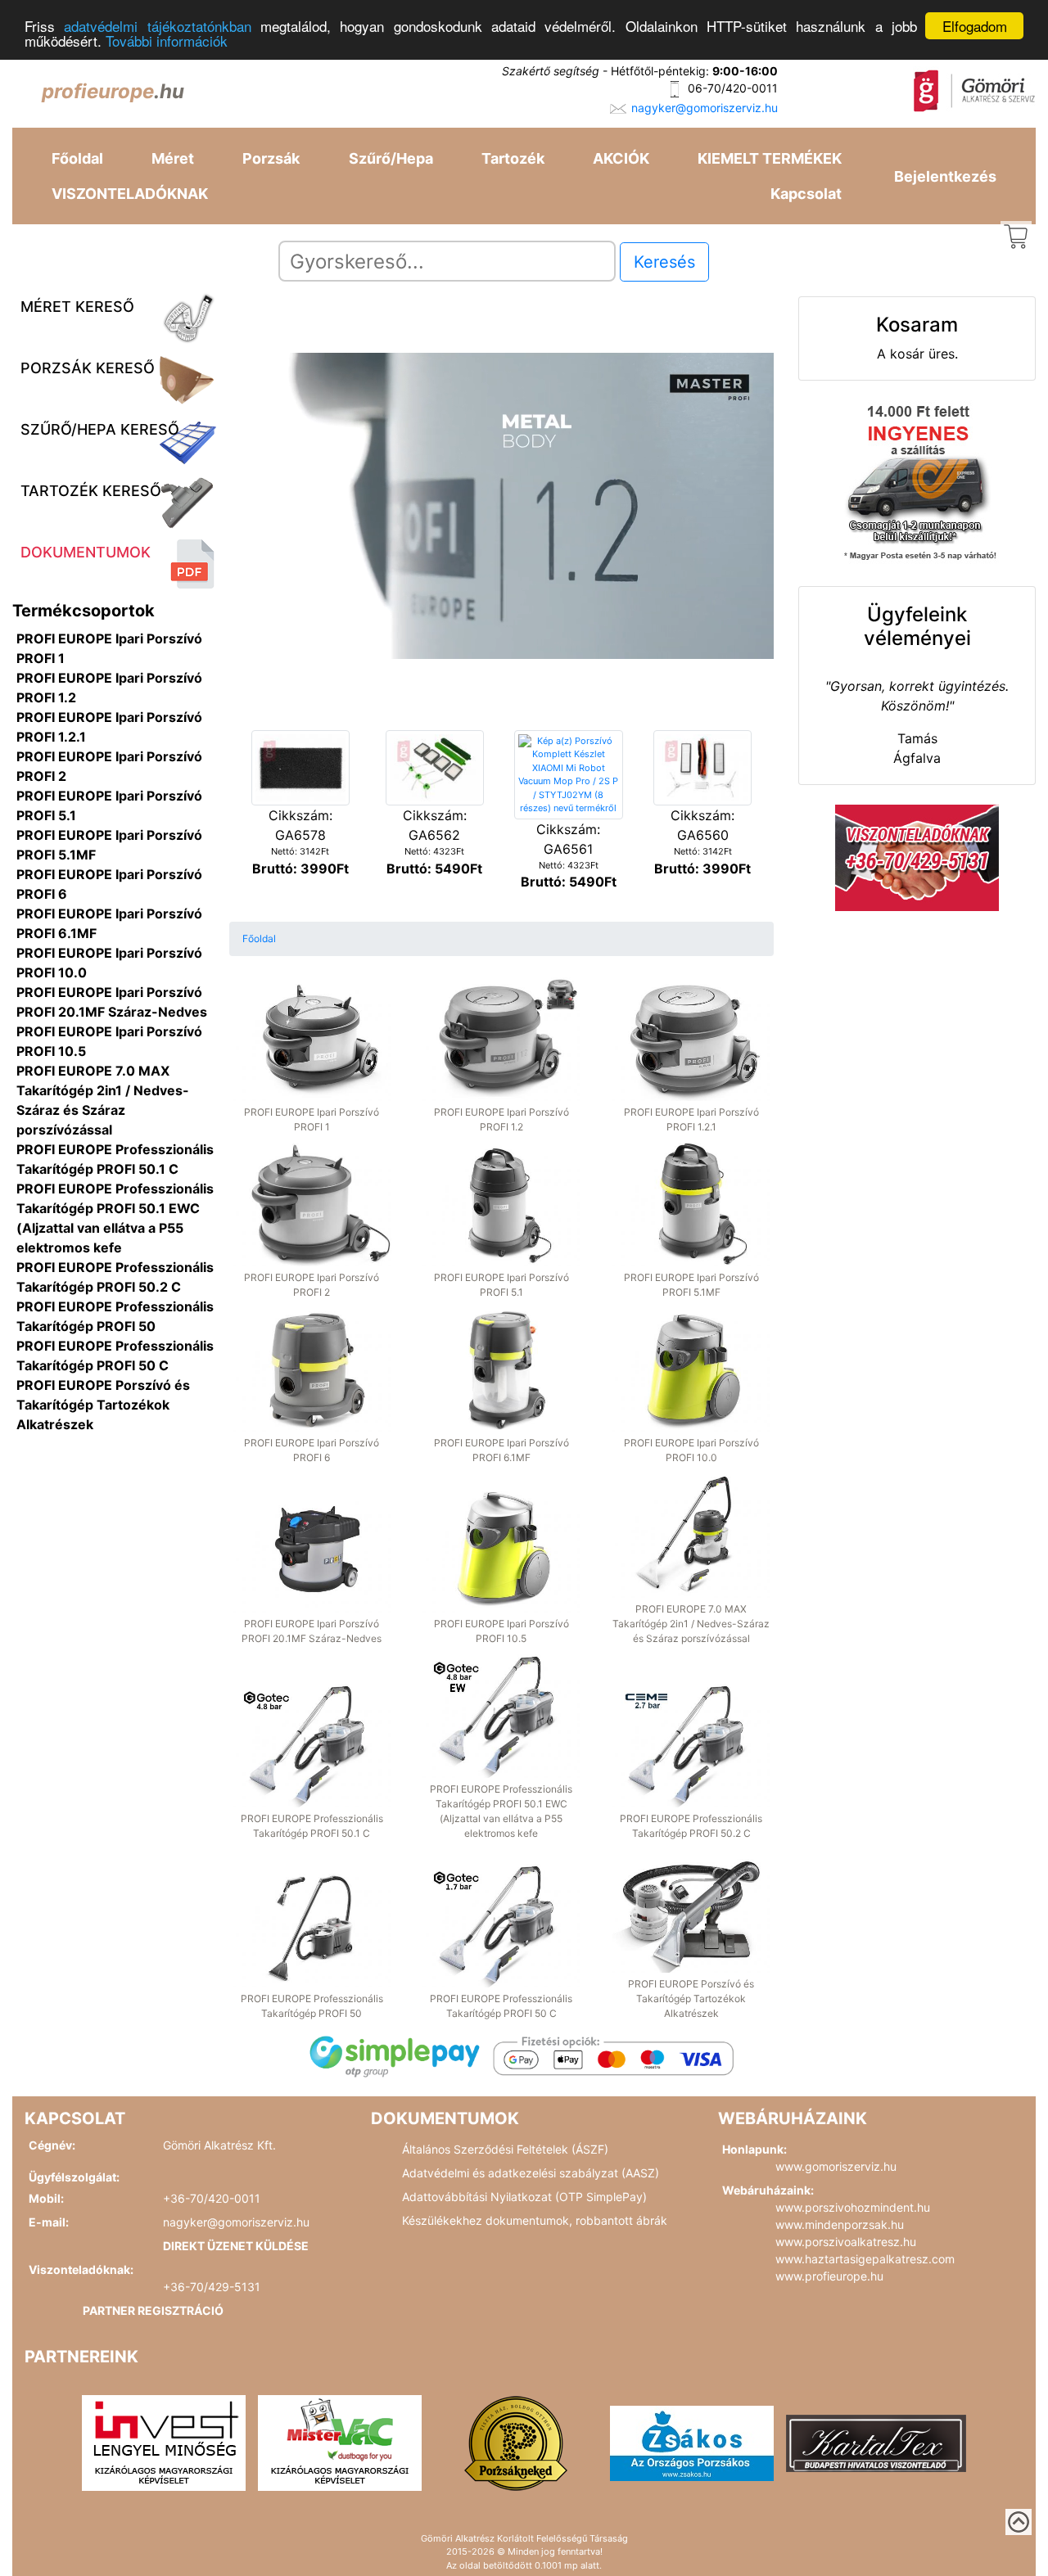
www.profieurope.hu (829, 2276)
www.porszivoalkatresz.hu (846, 2242)
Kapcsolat (806, 194)
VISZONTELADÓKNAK (130, 194)
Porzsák (271, 158)
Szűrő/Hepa (391, 158)
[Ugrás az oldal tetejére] (1019, 2522)
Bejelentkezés (945, 176)
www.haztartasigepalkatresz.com (865, 2259)
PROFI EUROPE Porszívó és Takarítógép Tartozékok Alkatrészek (103, 1405)
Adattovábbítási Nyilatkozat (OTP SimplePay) (524, 2197)
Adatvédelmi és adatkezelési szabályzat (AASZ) (531, 2173)
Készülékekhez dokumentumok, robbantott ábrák (535, 2220)
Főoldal (77, 158)
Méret (173, 158)
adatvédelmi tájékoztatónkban (157, 27)
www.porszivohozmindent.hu (853, 2207)
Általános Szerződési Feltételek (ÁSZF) (505, 2149)
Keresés (664, 262)
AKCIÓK (621, 158)
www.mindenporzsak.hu (840, 2224)
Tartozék (513, 158)
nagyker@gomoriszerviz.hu (705, 108)
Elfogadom (975, 26)
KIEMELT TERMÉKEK (770, 158)
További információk (167, 41)
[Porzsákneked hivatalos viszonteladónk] (516, 2442)
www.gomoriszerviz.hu (836, 2166)
